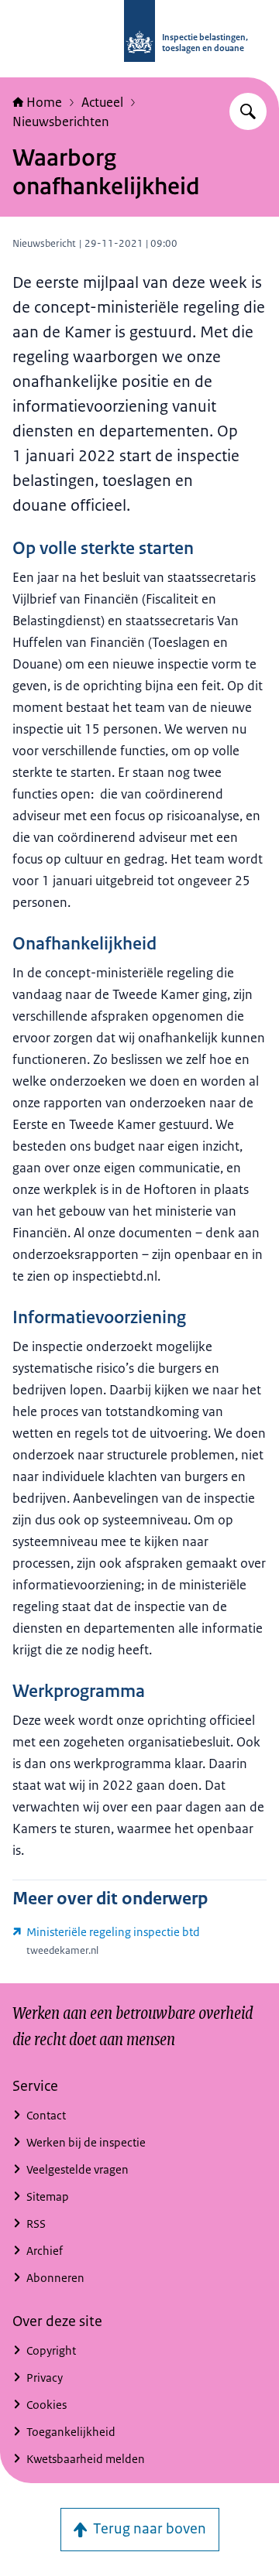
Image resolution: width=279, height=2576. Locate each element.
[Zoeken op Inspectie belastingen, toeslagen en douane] (248, 111)
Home (44, 102)
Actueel (102, 102)
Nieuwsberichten (61, 121)
